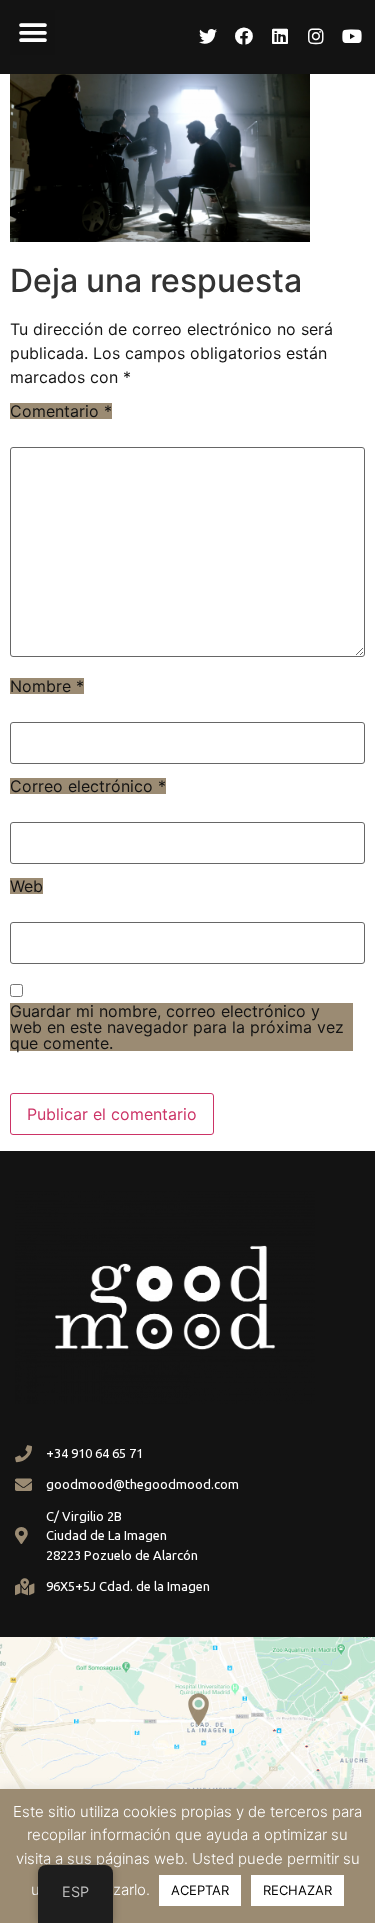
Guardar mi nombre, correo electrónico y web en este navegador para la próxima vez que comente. (177, 1027)
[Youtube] (352, 36)
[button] (32, 32)
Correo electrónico (88, 786)
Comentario (61, 411)
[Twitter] (208, 36)
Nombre (47, 686)
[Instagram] (316, 36)
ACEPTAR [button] (200, 1890)
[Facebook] (244, 36)
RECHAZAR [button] (297, 1890)
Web (26, 886)
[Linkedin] (280, 36)
